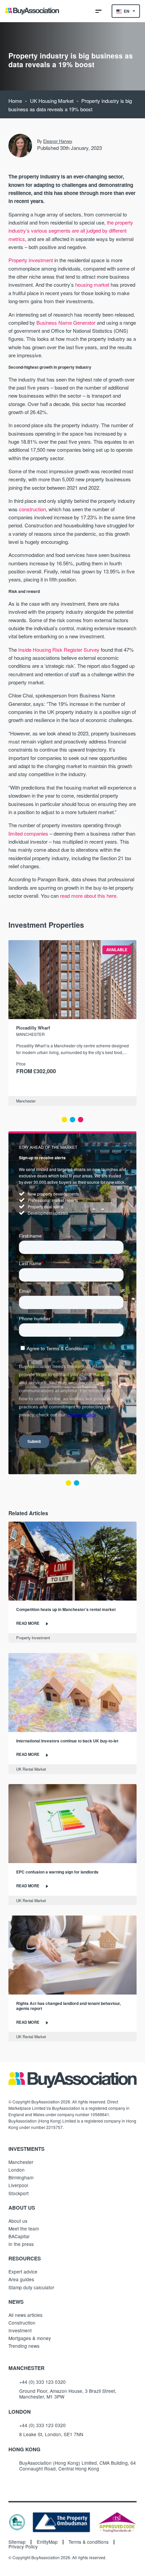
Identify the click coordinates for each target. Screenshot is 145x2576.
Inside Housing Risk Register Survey (59, 650)
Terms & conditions (89, 2542)
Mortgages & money (30, 2338)
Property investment (31, 260)
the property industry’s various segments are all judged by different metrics (71, 231)
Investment (20, 2330)
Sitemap (17, 2542)
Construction (22, 2323)
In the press (21, 2244)
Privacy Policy (23, 2547)
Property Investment (33, 1638)
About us (18, 2221)
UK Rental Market (31, 1769)
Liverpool (18, 2185)
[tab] (64, 1120)
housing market (92, 285)
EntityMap (47, 2542)
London (17, 2170)
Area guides (21, 2279)
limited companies (28, 833)
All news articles (25, 2315)
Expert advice (23, 2271)
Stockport (19, 2193)
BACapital (19, 2236)
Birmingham (21, 2177)
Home (15, 101)
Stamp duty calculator (31, 2287)
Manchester (26, 1101)
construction (32, 509)
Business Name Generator (66, 323)
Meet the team (24, 2228)
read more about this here (88, 896)
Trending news (24, 2346)
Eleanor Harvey (58, 141)
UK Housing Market (52, 101)
